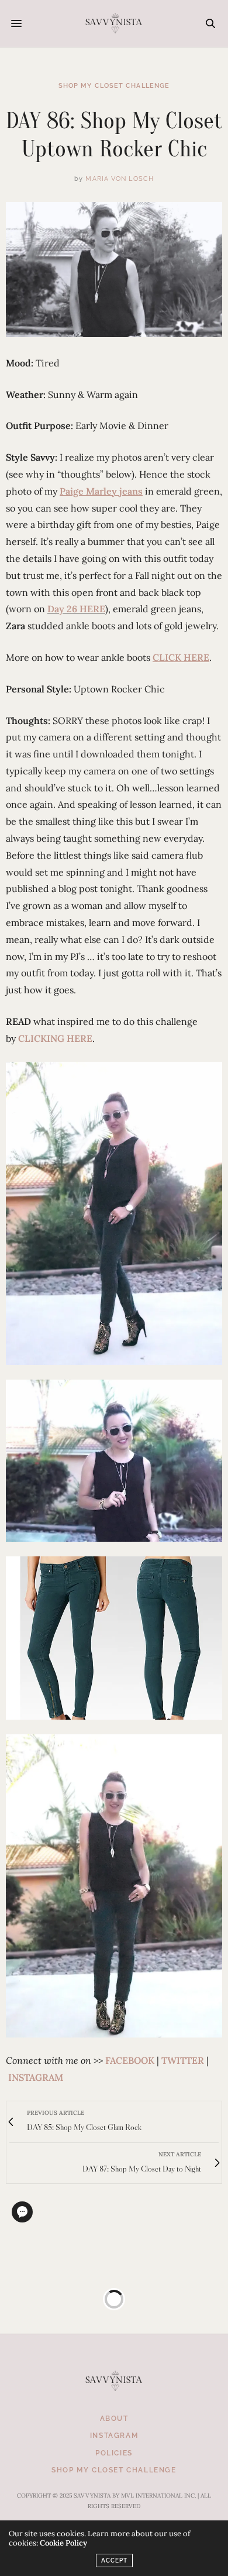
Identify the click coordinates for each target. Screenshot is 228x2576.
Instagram (114, 2436)
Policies (114, 2453)
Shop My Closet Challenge (114, 86)
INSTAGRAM (36, 2077)
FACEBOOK (130, 2060)
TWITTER (183, 2060)
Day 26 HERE (76, 609)
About (114, 2419)
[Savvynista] (114, 23)
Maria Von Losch (120, 179)
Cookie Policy (63, 2543)
